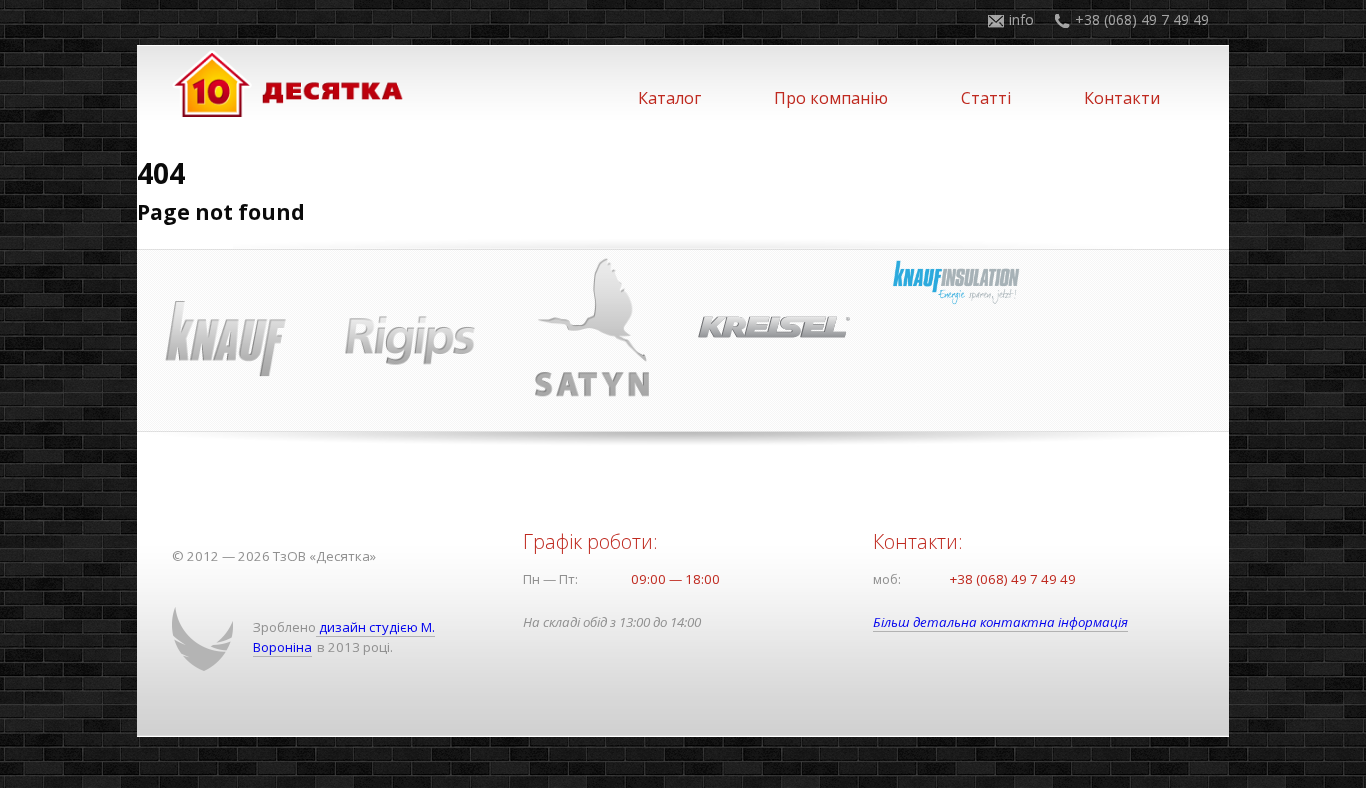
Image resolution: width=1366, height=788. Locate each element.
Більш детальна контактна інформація (1000, 622)
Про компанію (831, 98)
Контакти (1122, 98)
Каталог (669, 98)
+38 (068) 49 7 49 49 (1142, 19)
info (1021, 19)
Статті (986, 98)
